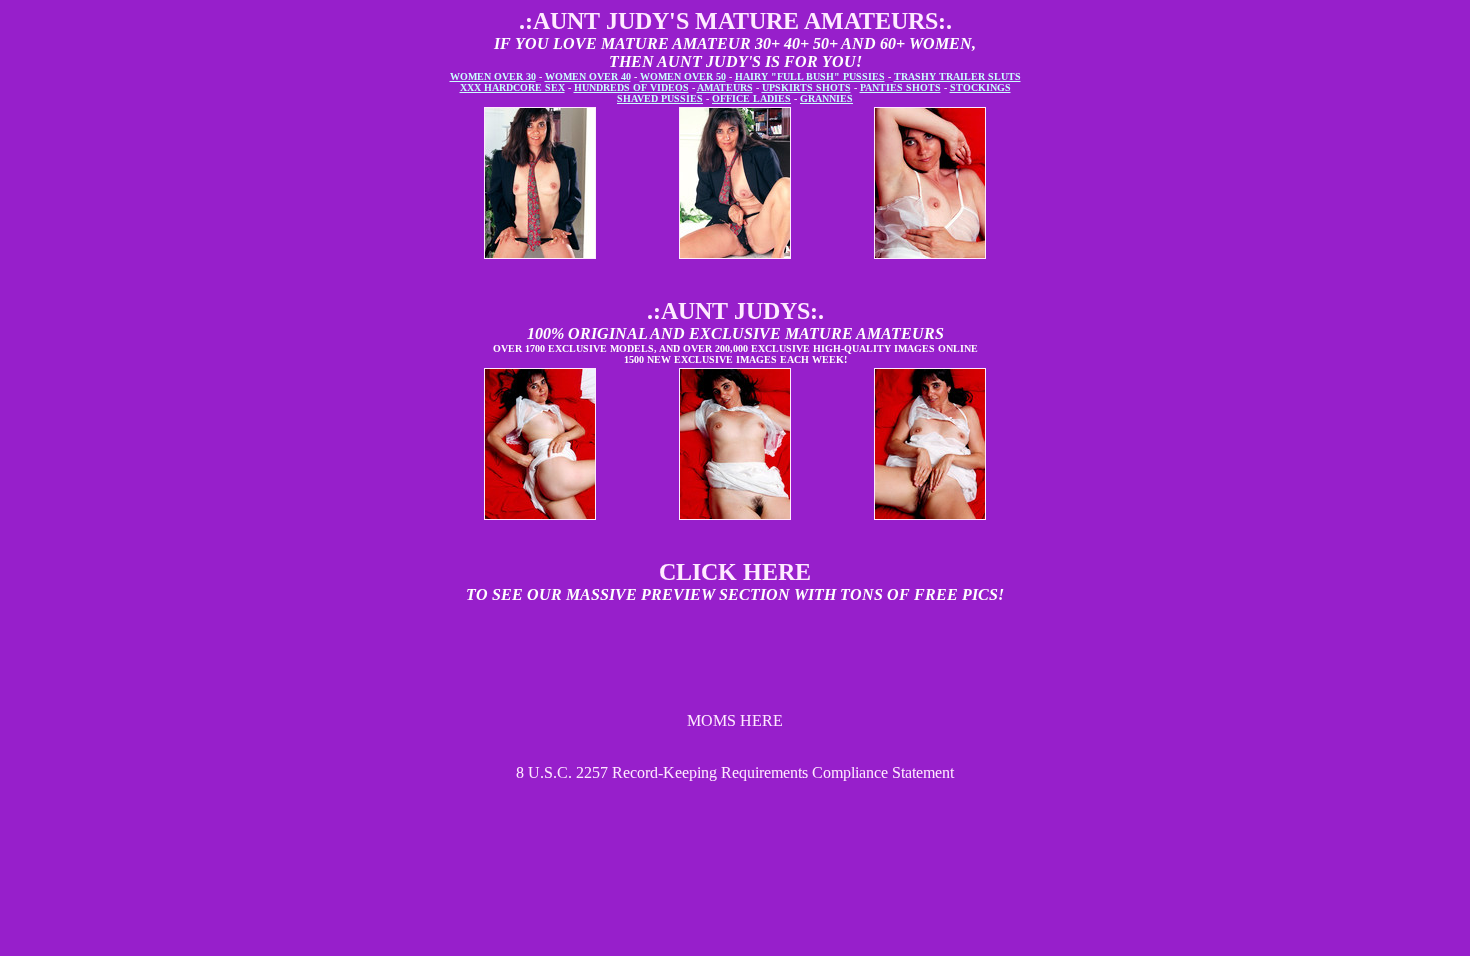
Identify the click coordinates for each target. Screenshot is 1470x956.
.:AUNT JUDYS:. (735, 311)
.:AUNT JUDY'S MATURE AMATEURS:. (735, 21)
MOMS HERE (735, 720)
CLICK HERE (735, 572)
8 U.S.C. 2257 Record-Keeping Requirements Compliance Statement (735, 772)
